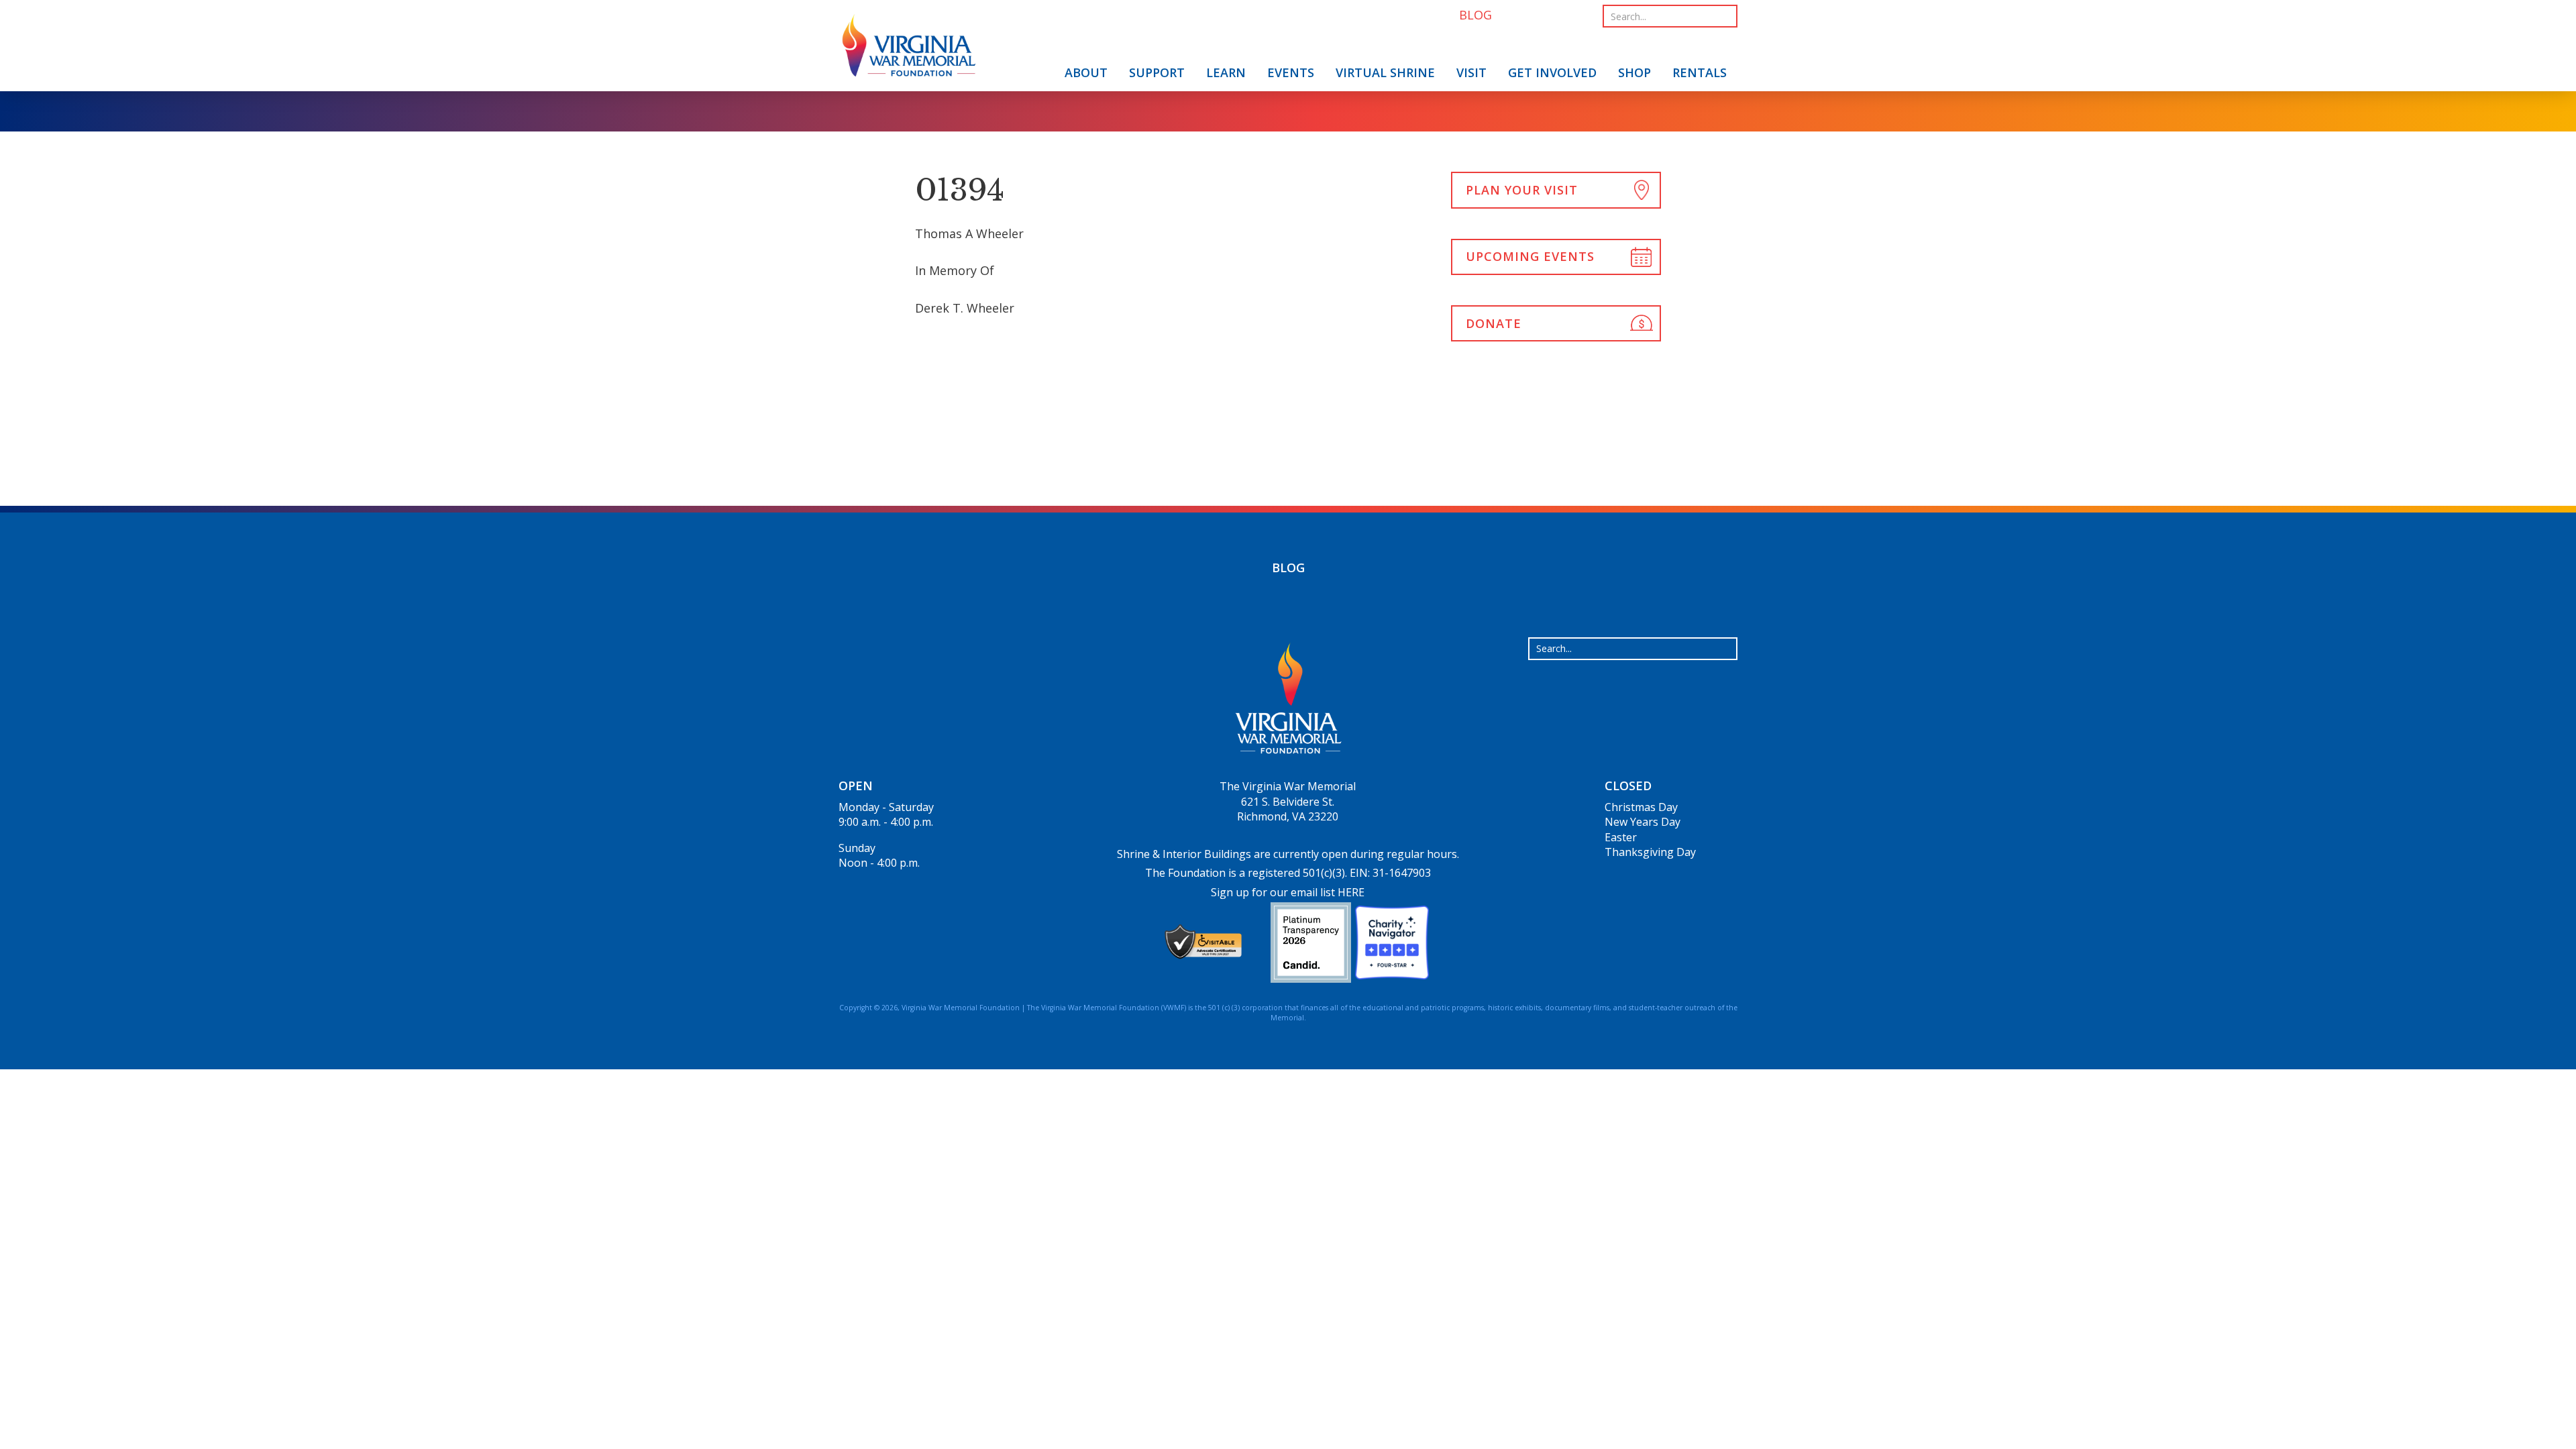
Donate (1494, 323)
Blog (1288, 568)
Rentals (1700, 72)
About (1086, 72)
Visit (1471, 72)
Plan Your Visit (1522, 190)
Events (1291, 72)
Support (1157, 72)
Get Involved (1552, 72)
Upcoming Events (1530, 256)
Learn (1226, 72)
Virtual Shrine (1385, 72)
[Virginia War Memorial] (909, 48)
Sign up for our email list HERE (1288, 892)
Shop (1634, 72)
